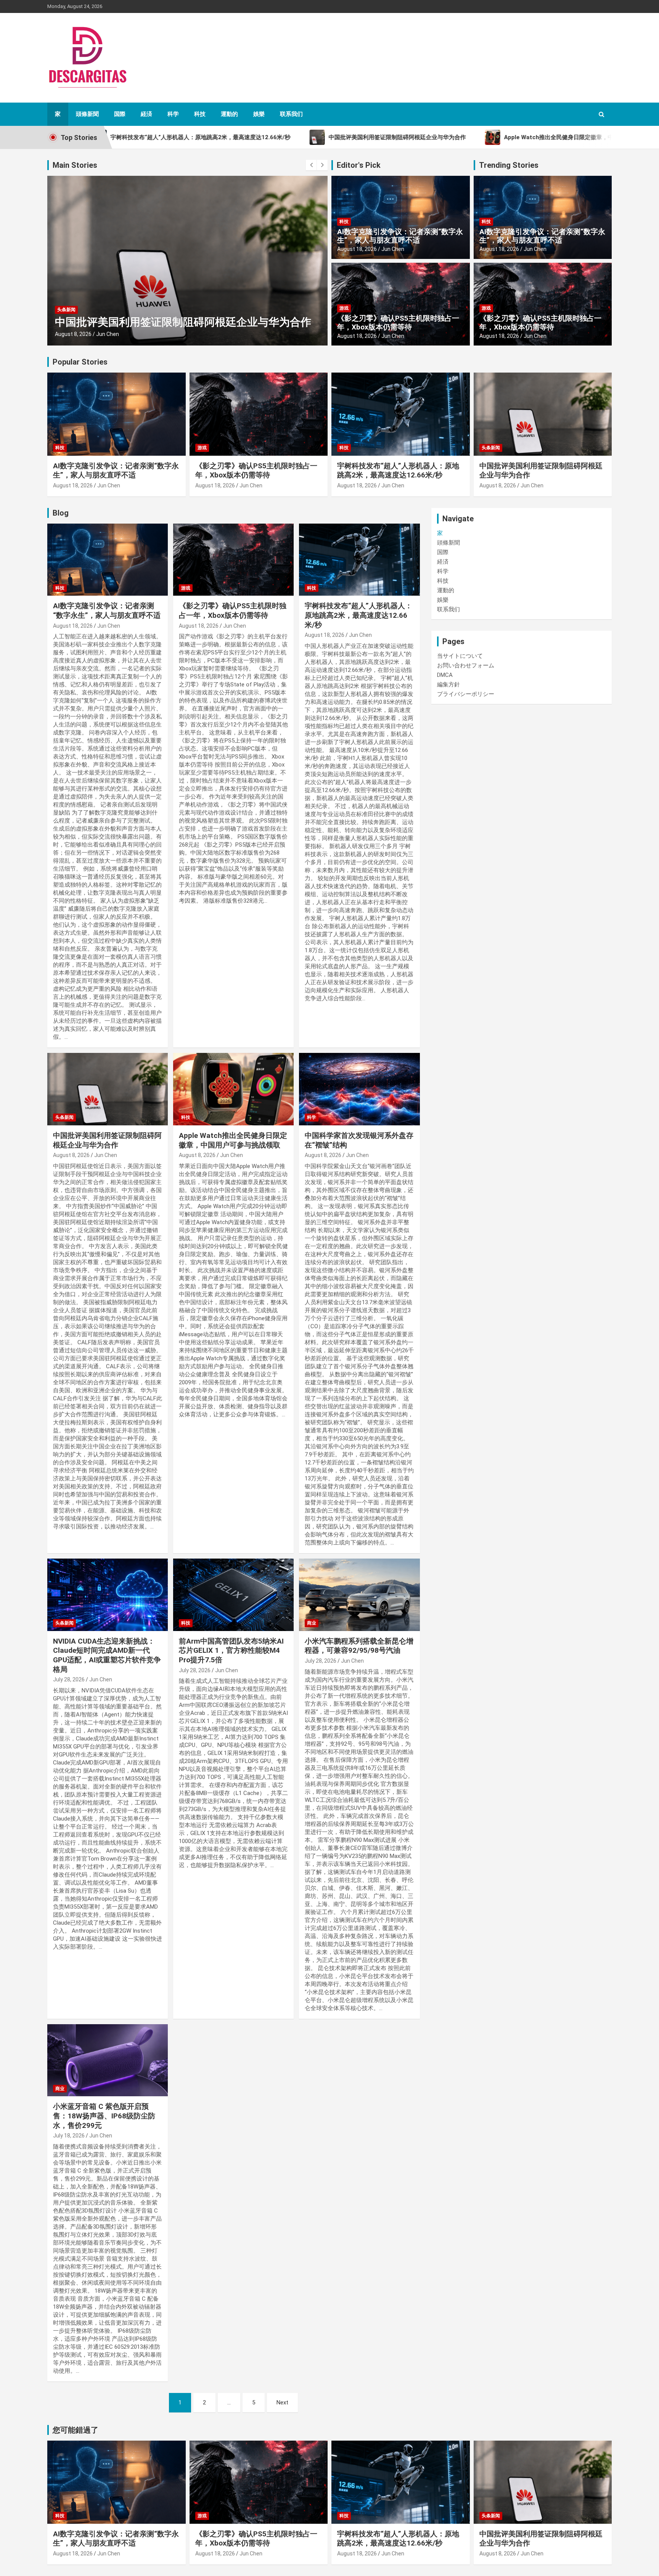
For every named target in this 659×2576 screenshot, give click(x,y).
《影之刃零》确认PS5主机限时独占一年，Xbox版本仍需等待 (398, 323)
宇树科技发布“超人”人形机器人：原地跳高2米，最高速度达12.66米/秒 (398, 471)
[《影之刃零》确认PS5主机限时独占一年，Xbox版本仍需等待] (233, 560)
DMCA (445, 675)
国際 (120, 114)
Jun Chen (108, 334)
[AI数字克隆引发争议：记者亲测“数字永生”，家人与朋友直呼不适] (108, 560)
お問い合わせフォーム (466, 665)
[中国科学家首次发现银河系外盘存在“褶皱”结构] (359, 1089)
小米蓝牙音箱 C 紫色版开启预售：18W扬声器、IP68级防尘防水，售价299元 (104, 2116)
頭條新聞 (87, 114)
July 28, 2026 (69, 1679)
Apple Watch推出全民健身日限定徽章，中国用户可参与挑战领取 (233, 1140)
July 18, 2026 (69, 2136)
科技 (200, 114)
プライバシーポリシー (466, 694)
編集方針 (448, 685)
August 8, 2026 (73, 334)
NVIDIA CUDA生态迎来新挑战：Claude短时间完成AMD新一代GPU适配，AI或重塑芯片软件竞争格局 (107, 1655)
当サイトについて (460, 656)
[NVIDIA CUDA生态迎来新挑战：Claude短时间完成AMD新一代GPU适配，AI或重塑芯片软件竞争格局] (108, 1595)
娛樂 (259, 114)
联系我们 (291, 114)
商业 (312, 1623)
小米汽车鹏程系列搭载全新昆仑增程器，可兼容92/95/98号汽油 (359, 1646)
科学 (173, 114)
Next (282, 2402)
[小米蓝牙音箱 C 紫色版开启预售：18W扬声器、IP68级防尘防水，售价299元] (108, 2060)
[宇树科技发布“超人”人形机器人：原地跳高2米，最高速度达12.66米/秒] (359, 560)
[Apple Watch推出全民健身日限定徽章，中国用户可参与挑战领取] (233, 1089)
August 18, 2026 (357, 249)
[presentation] (311, 165)
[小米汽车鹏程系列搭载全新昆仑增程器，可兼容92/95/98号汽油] (359, 1595)
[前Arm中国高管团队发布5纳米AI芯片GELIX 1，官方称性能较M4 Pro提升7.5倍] (233, 1595)
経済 (146, 114)
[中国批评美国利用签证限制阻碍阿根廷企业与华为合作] (108, 1089)
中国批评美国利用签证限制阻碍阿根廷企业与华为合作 (183, 322)
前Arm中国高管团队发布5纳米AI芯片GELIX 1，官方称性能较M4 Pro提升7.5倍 (231, 1650)
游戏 (344, 308)
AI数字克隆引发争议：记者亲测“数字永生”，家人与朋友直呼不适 (400, 236)
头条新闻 (66, 310)
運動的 (229, 114)
